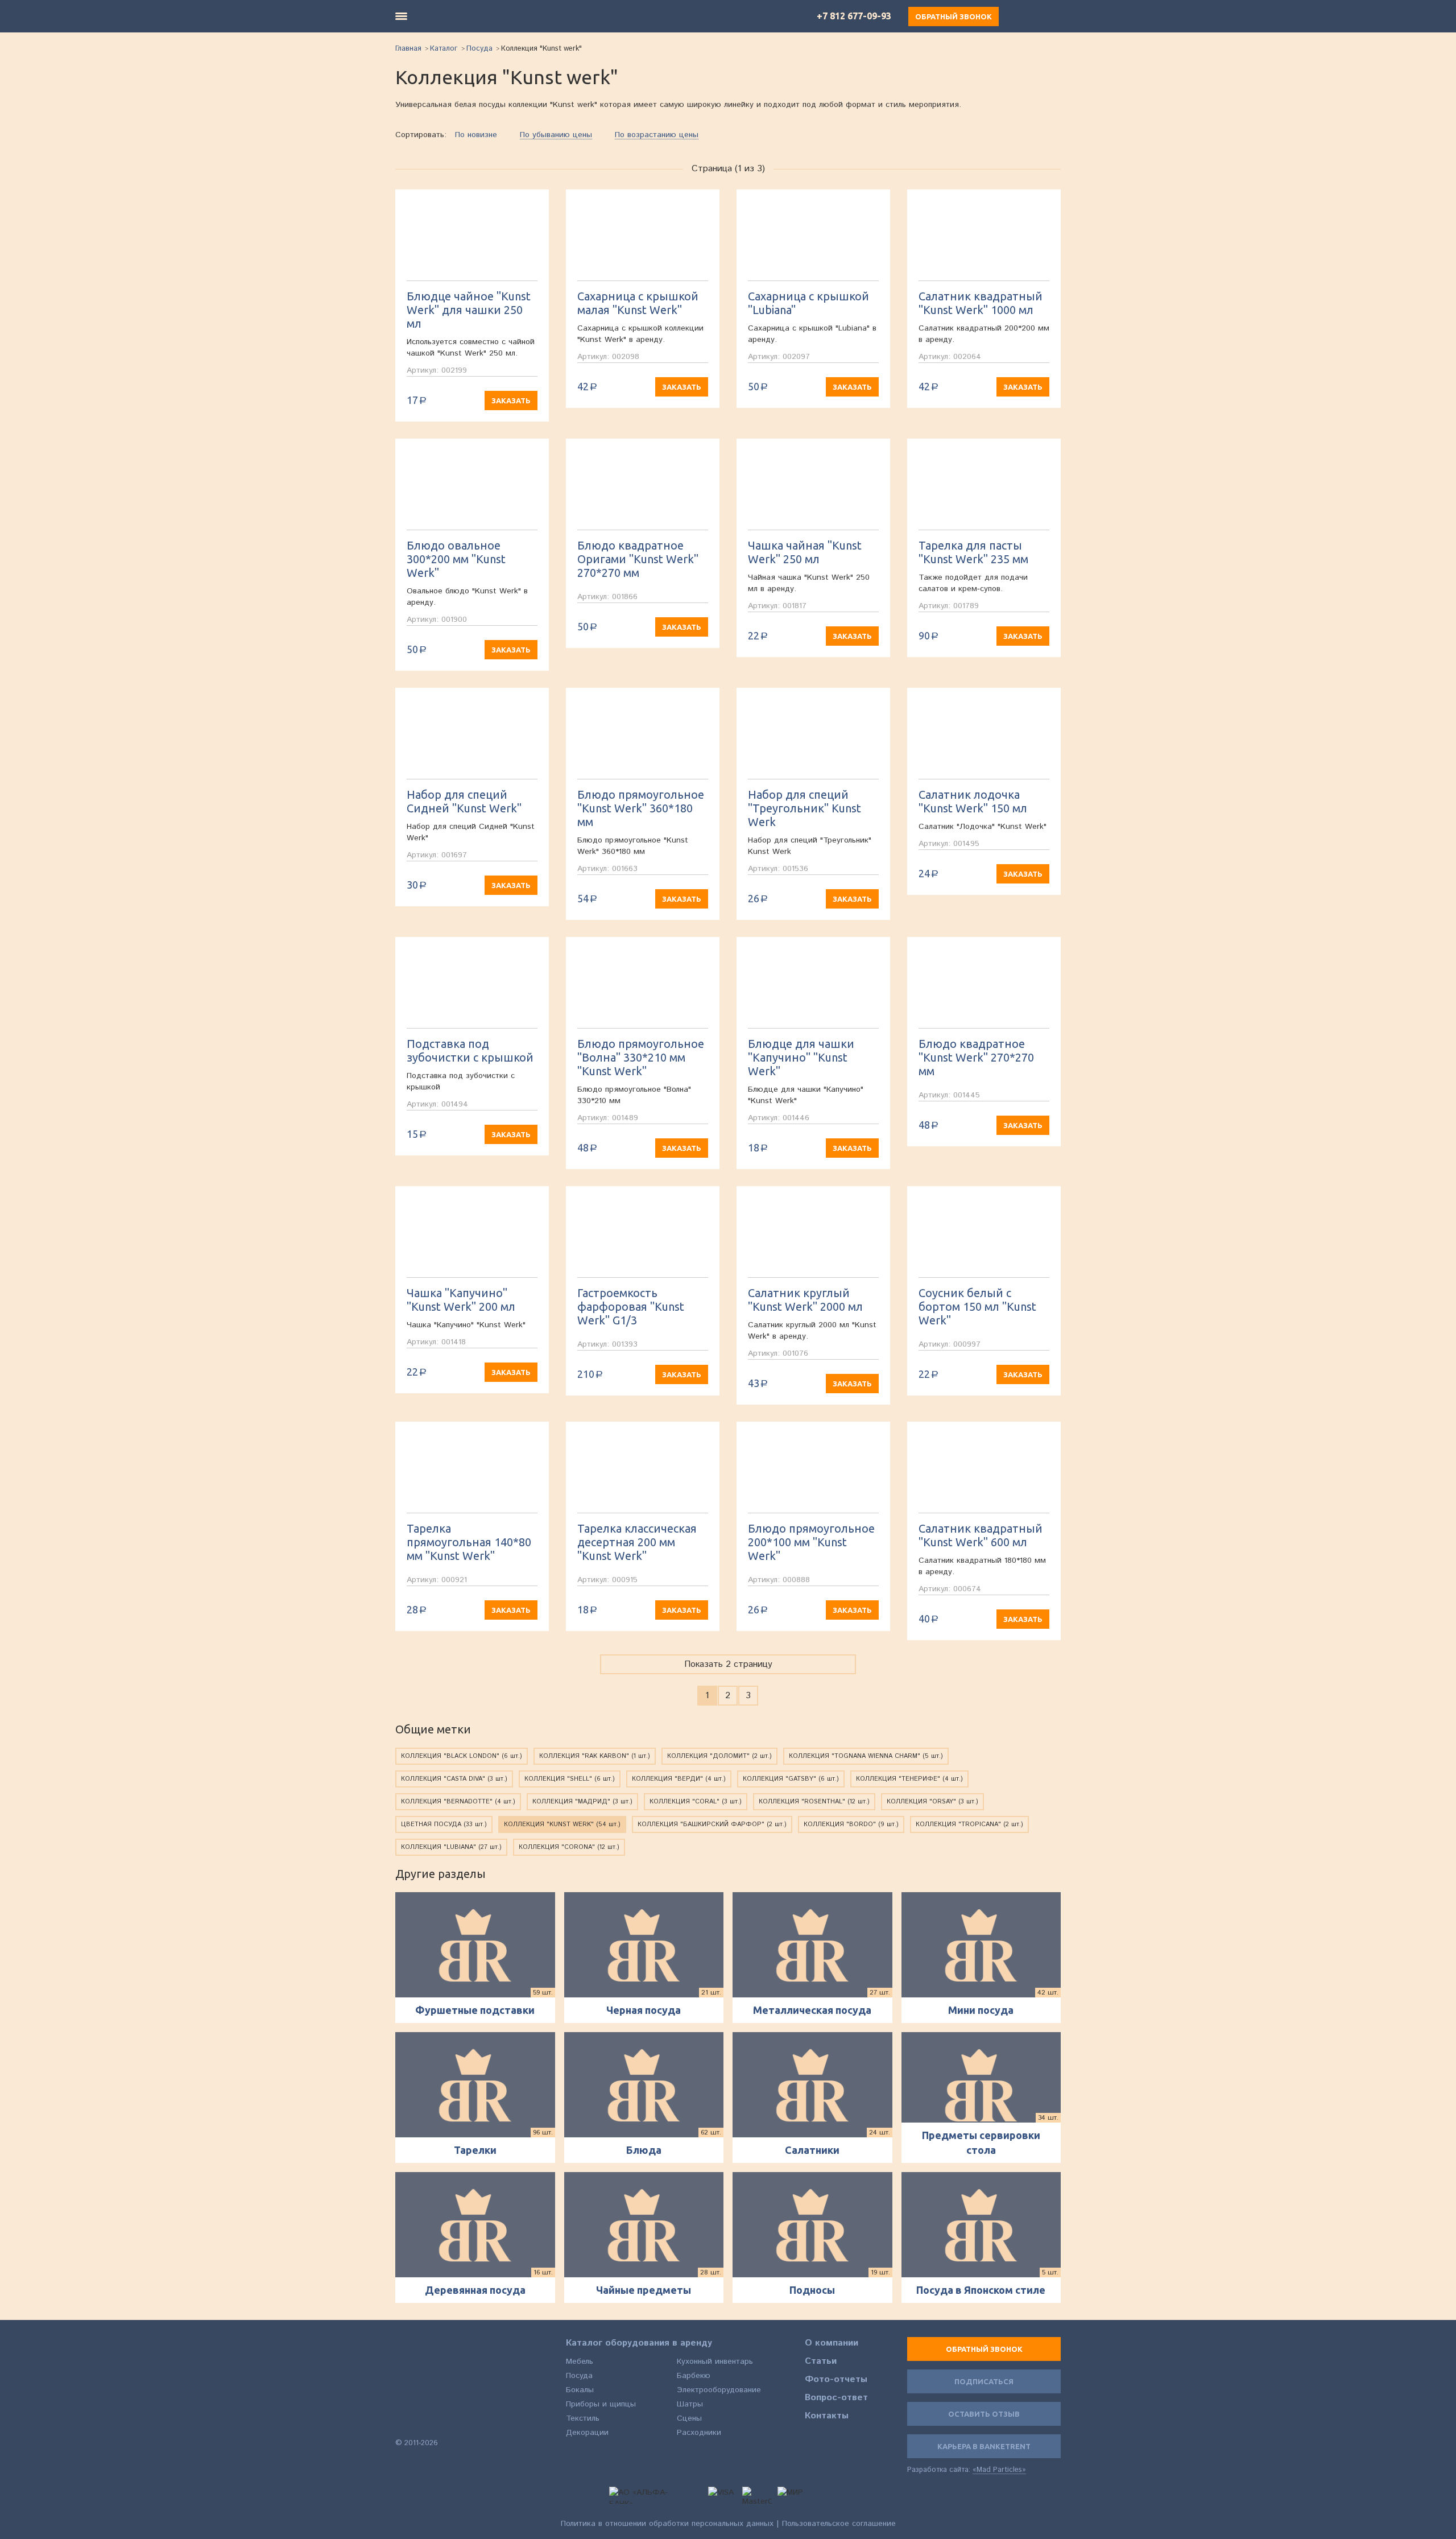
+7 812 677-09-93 (854, 16)
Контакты (827, 2416)
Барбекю (694, 2376)
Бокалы (580, 2390)
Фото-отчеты (836, 2380)
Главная (408, 49)
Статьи (821, 2362)
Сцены (689, 2418)
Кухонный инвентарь (715, 2362)
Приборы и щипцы (601, 2404)
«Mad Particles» (999, 2470)
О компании (832, 2343)
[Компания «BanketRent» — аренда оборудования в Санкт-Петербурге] (473, 16)
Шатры (690, 2404)
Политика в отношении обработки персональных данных (667, 2524)
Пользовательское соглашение (839, 2524)
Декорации (587, 2433)
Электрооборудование (719, 2390)
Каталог (444, 49)
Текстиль (583, 2418)
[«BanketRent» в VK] (402, 2423)
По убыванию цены (556, 135)
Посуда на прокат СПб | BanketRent (429, 2372)
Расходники (699, 2433)
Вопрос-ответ (836, 2398)
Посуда (479, 49)
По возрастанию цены (657, 135)
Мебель (580, 2362)
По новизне (476, 135)
